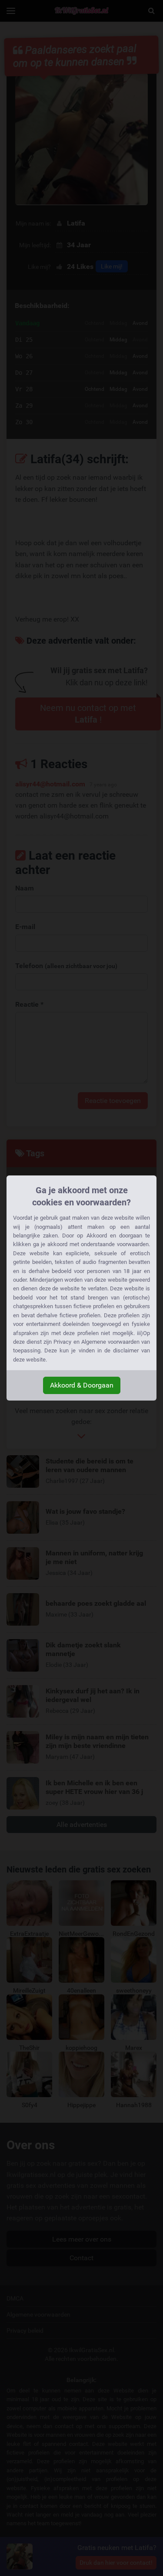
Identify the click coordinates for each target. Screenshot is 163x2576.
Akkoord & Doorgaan (82, 1385)
